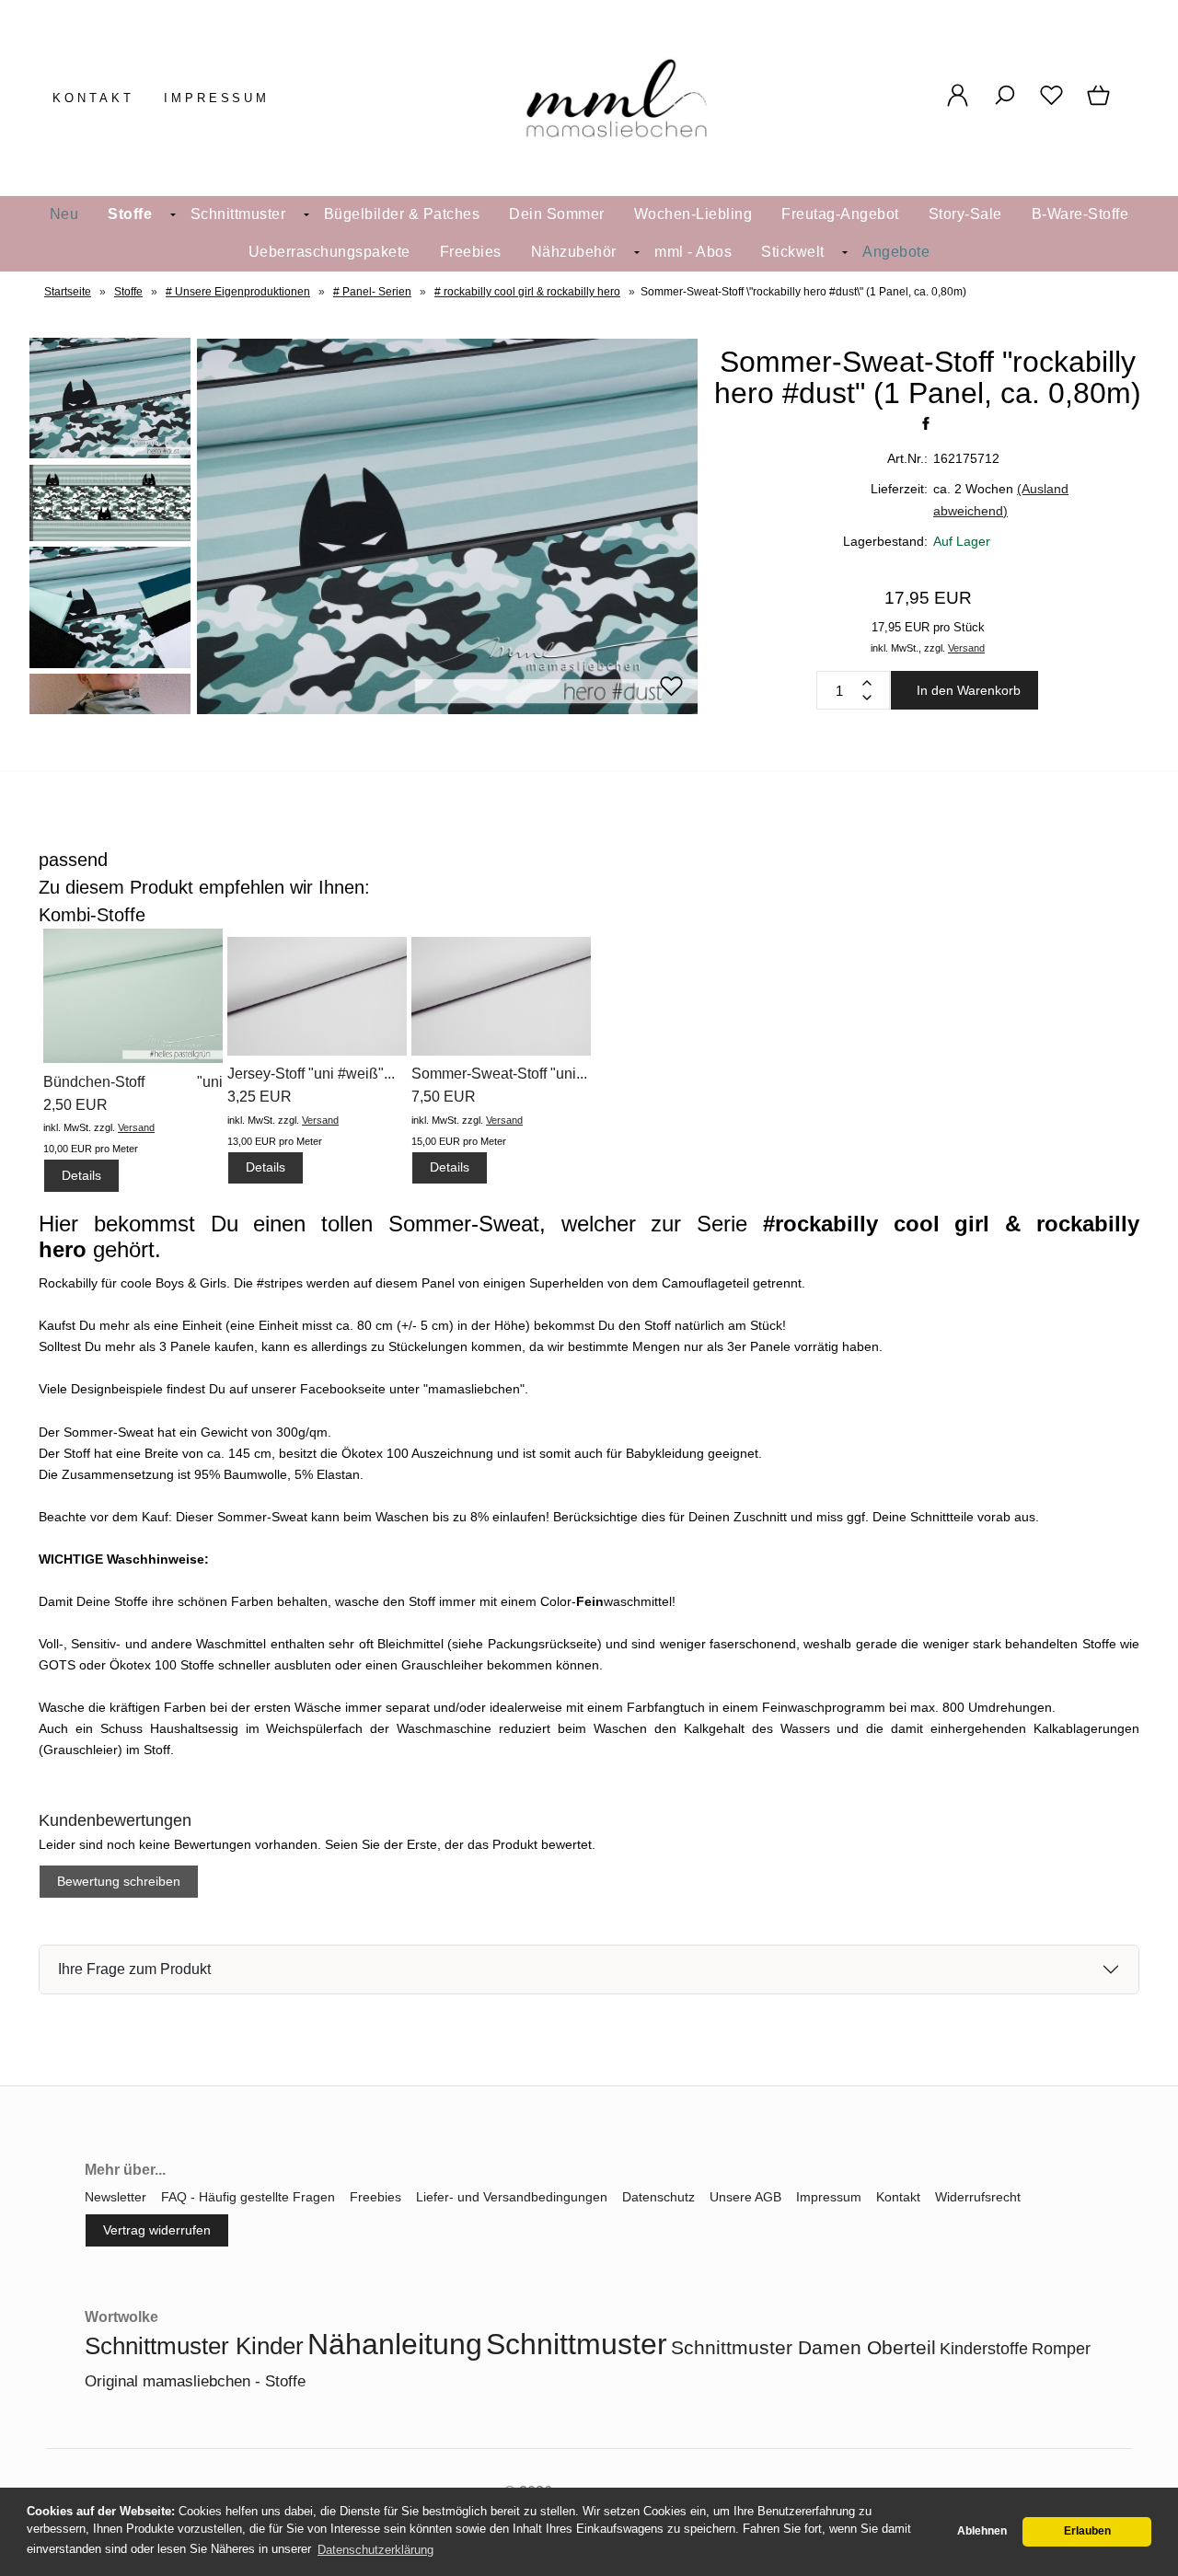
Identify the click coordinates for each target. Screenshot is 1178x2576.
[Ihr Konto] (958, 105)
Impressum (217, 98)
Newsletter (115, 2197)
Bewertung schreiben (119, 1881)
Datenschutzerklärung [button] (375, 2550)
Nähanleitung (395, 2344)
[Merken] (671, 694)
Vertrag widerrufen (157, 2230)
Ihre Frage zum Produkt (134, 1969)
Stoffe (130, 214)
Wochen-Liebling (693, 214)
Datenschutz (658, 2197)
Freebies (471, 252)
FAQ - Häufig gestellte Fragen (248, 2197)
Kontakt (93, 98)
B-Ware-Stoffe (1080, 214)
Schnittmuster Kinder (194, 2346)
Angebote (896, 252)
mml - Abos (693, 252)
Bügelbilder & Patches (402, 214)
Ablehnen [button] (982, 2531)
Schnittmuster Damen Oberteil (803, 2347)
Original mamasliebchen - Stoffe (195, 2381)
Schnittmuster (238, 214)
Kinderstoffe (984, 2349)
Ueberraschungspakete (329, 252)
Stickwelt (793, 252)
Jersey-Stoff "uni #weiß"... (311, 1074)
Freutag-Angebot (840, 214)
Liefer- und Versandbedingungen (512, 2197)
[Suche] (1005, 105)
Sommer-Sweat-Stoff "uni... (499, 1074)
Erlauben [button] (1087, 2531)
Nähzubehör (574, 252)
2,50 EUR (75, 1105)
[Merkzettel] (1051, 105)
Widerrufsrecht (978, 2197)
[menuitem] (64, 215)
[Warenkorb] (1100, 105)
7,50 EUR (444, 1097)
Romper (1061, 2349)
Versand (966, 648)
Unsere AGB (745, 2197)
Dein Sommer (557, 214)
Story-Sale (965, 214)
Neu (64, 214)
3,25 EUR (260, 1097)
